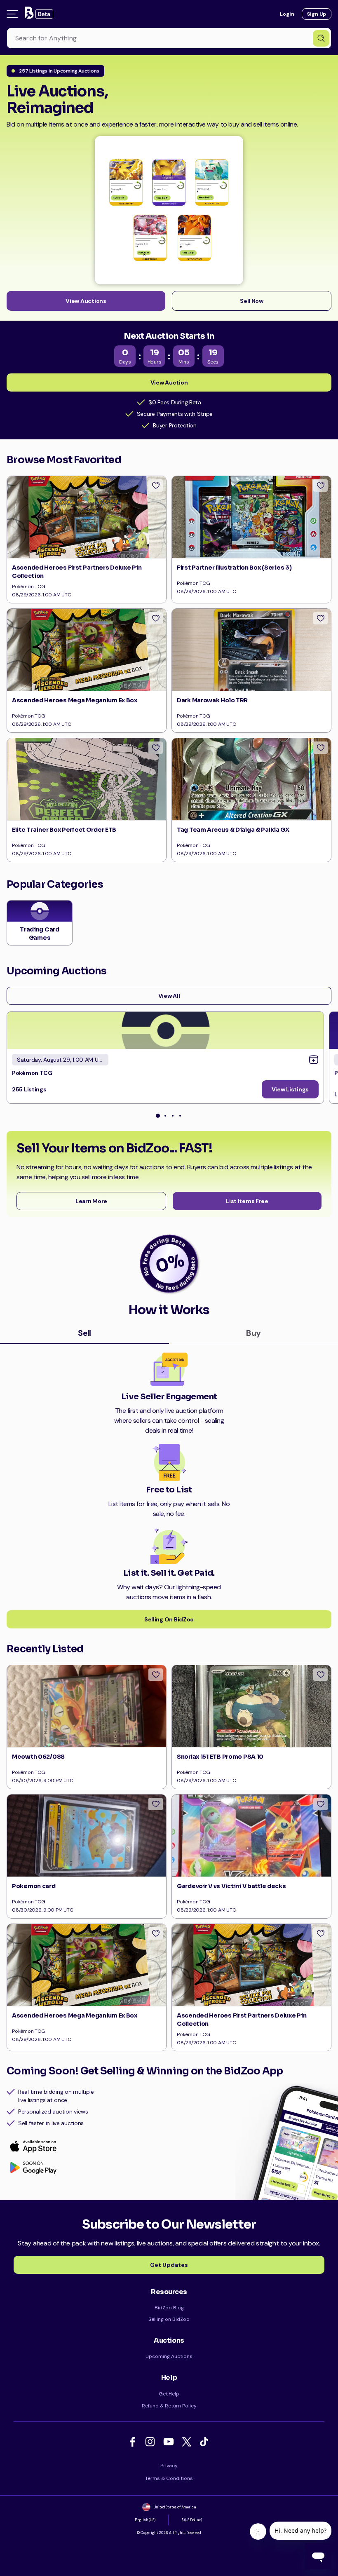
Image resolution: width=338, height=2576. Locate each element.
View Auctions (86, 301)
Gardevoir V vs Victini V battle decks (231, 1886)
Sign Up (317, 14)
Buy (253, 1333)
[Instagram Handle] (152, 2442)
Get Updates (169, 2265)
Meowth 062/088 (38, 1757)
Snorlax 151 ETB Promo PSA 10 (220, 1757)
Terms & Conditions (169, 2478)
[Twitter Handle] (188, 2442)
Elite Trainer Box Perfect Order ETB (64, 830)
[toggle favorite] (156, 486)
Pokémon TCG (32, 1073)
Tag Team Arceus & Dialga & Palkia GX (233, 830)
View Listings (290, 1089)
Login (287, 14)
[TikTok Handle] (205, 2442)
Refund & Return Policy (169, 2406)
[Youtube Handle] (170, 2442)
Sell (84, 1333)
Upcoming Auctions (169, 2356)
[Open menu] (12, 14)
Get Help (169, 2394)
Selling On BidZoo (169, 1619)
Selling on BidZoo (169, 2319)
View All (169, 996)
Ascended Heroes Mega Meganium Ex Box (75, 700)
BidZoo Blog (169, 2308)
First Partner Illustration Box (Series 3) (234, 568)
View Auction (169, 382)
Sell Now (252, 301)
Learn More (91, 1201)
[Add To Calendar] (314, 1060)
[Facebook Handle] (134, 2442)
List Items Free (247, 1201)
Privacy (169, 2466)
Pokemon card (34, 1886)
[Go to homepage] (38, 14)
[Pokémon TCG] (165, 1030)
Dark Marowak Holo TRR (212, 700)
